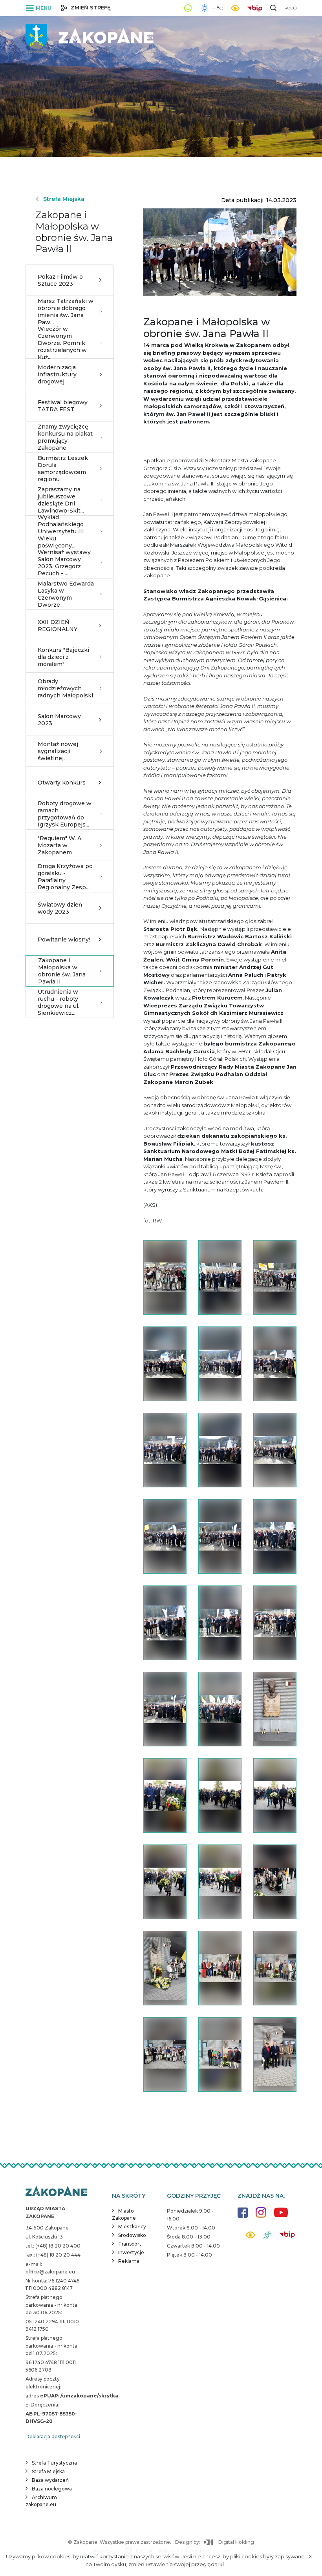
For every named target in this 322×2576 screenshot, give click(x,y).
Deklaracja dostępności (53, 2436)
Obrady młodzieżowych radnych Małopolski (65, 688)
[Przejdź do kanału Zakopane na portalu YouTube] (281, 2217)
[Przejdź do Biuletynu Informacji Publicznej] (257, 7)
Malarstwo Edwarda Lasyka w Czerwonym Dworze (66, 594)
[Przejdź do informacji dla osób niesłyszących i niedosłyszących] (267, 2238)
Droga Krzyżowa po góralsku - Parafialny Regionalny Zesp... (65, 877)
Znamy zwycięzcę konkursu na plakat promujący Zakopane (65, 437)
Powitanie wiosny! (64, 940)
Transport (130, 2244)
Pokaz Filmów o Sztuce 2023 (60, 280)
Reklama (129, 2261)
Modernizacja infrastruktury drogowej (57, 374)
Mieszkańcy (132, 2227)
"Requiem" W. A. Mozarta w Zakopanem (60, 845)
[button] (40, 8)
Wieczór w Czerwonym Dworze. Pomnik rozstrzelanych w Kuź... (62, 343)
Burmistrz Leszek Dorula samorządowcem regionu (63, 469)
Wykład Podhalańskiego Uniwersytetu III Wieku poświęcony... (61, 531)
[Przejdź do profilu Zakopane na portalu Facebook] (243, 2216)
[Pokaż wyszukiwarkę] (273, 8)
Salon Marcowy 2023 (59, 720)
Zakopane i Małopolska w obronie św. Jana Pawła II (62, 971)
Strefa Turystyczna (54, 2463)
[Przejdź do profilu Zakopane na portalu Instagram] (261, 2216)
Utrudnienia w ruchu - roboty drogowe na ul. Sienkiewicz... (59, 1002)
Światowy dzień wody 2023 (60, 908)
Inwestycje (131, 2252)
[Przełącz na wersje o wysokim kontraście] (250, 2237)
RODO (290, 8)
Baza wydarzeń (50, 2480)
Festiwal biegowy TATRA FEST (63, 406)
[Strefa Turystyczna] (56, 2192)
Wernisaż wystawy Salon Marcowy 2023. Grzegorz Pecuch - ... (64, 563)
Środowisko (132, 2235)
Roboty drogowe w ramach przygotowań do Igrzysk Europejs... (65, 814)
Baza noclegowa (52, 2489)
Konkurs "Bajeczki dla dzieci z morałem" (63, 657)
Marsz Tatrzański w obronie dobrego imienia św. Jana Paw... (66, 312)
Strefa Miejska (64, 199)
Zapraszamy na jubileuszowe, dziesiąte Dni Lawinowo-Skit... (61, 500)
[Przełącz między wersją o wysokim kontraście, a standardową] (235, 8)
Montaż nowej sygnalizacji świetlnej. (58, 751)
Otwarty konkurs (62, 783)
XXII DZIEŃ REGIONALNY (58, 626)
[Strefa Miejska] (90, 36)
